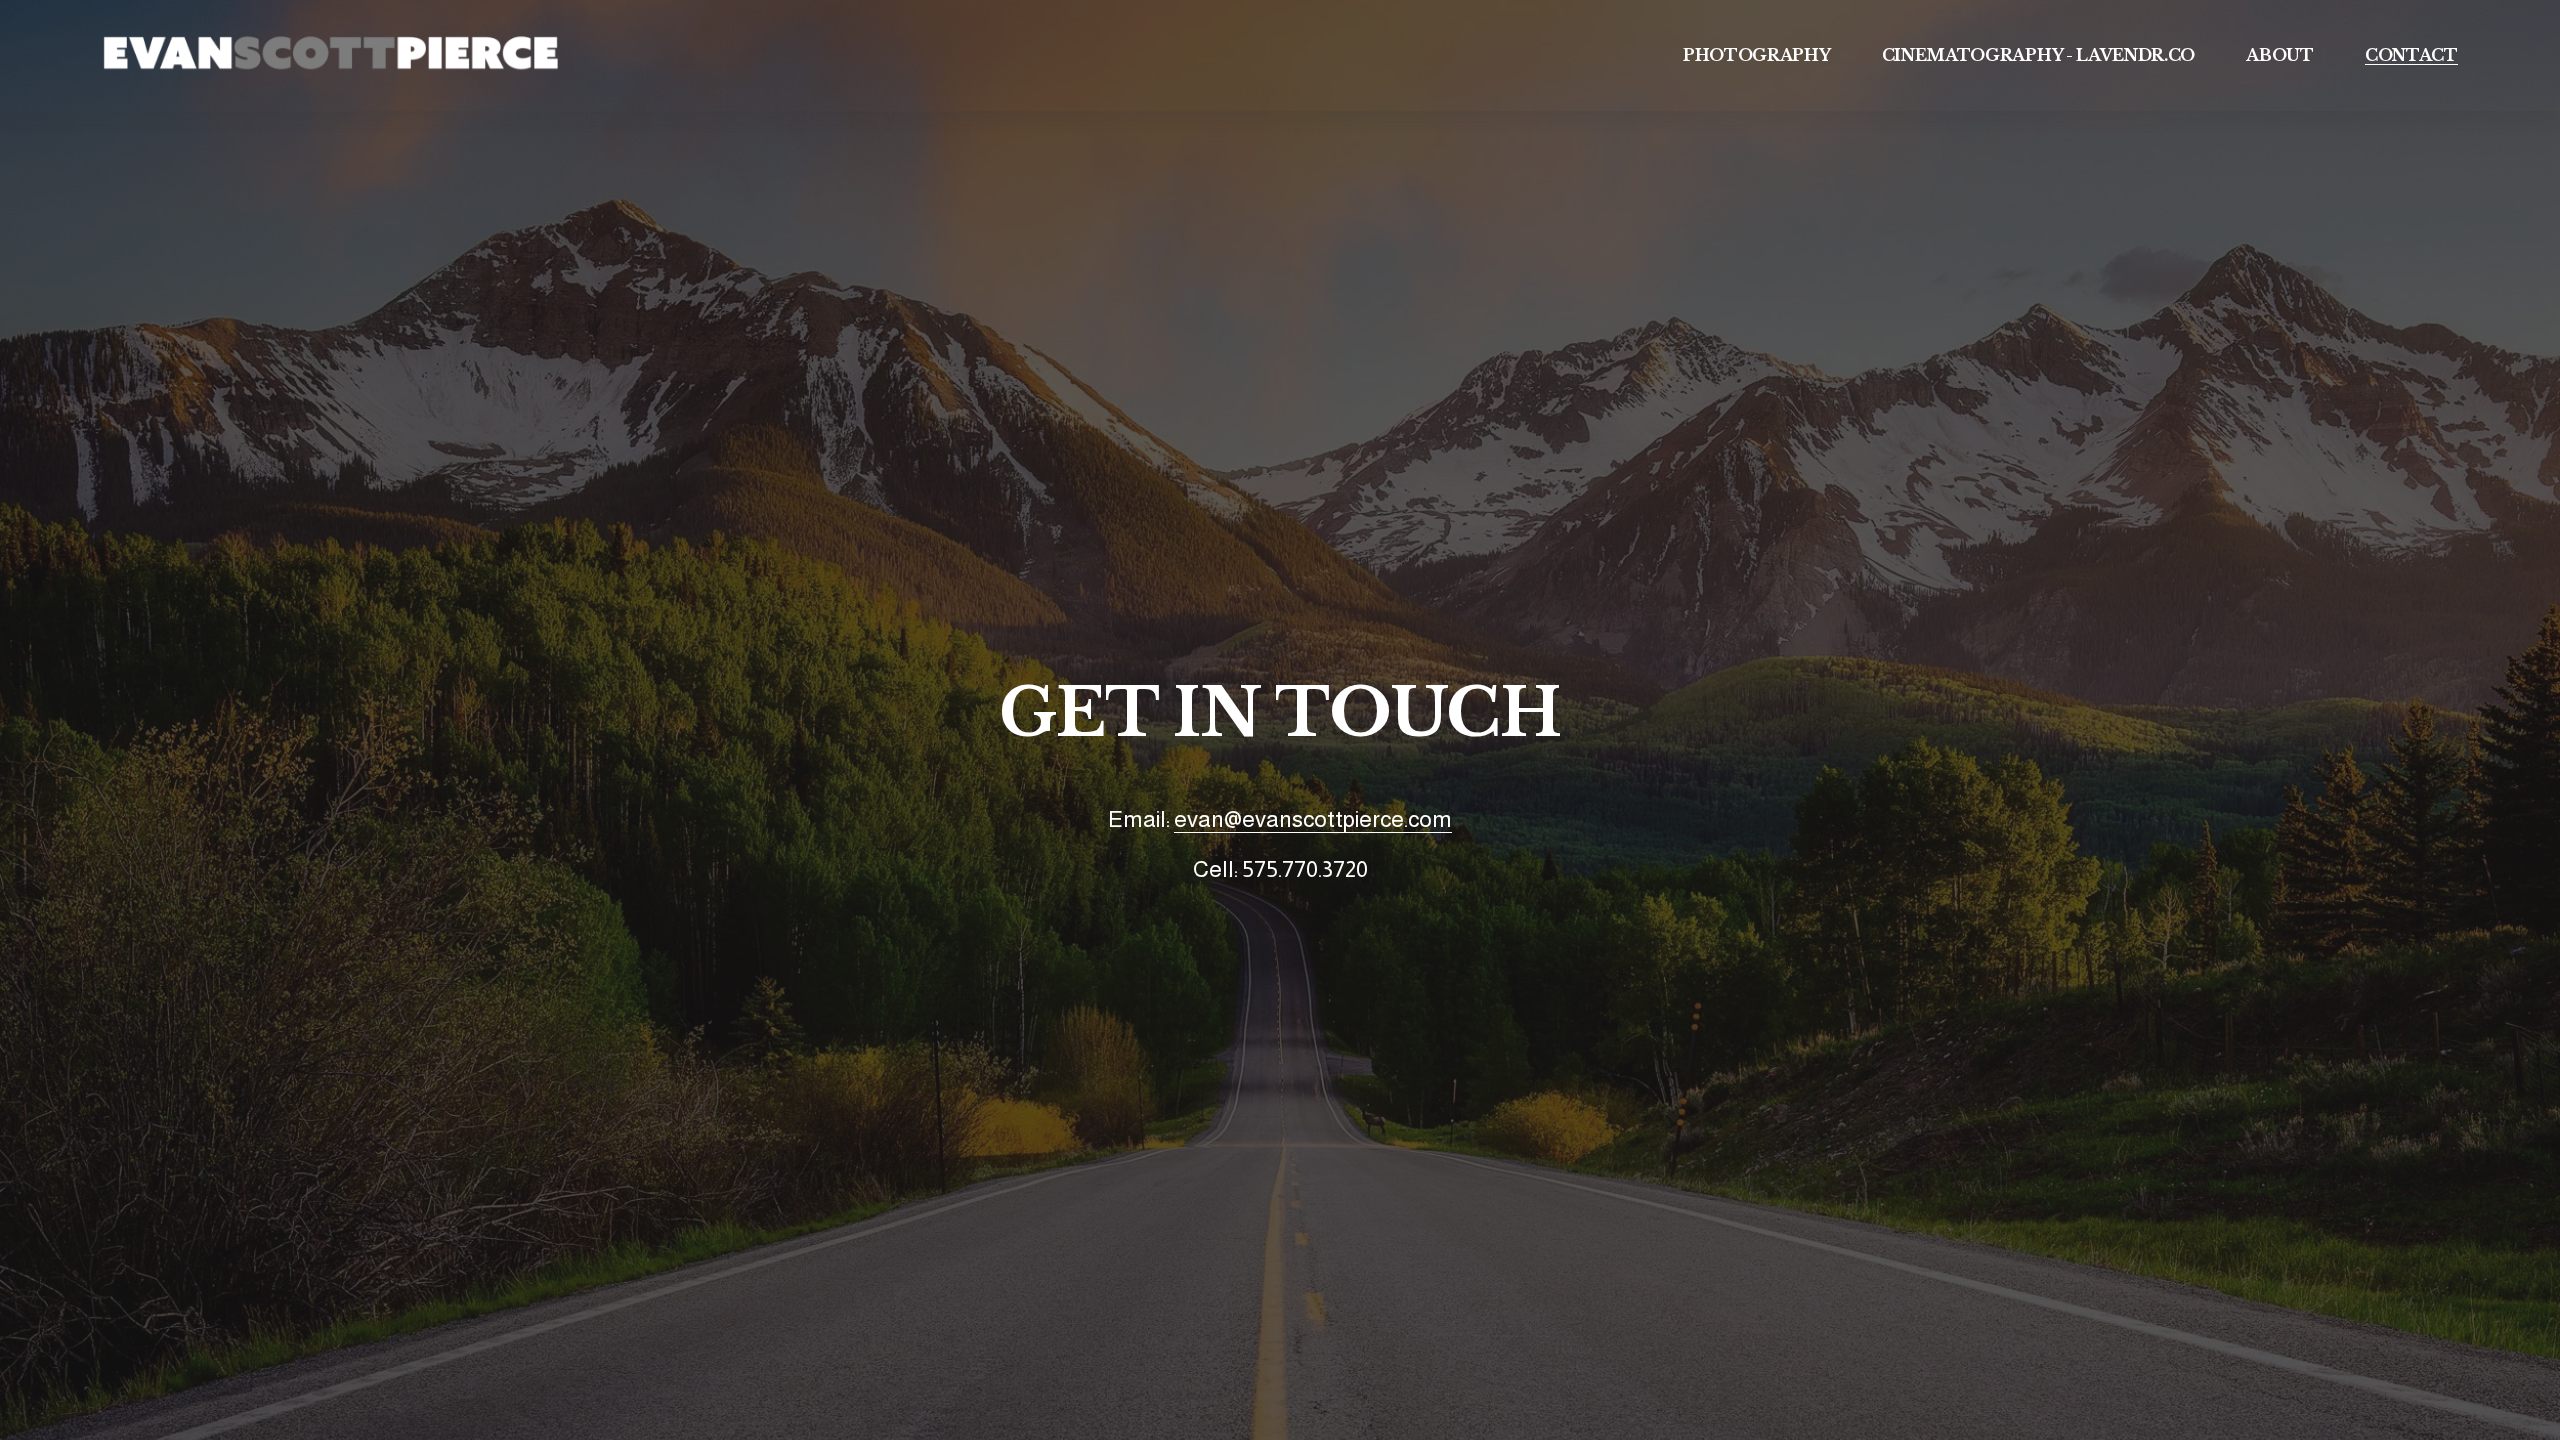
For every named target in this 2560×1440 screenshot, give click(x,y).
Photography (1756, 55)
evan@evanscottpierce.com (1313, 819)
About (2279, 55)
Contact (2411, 55)
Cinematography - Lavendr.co (2038, 55)
